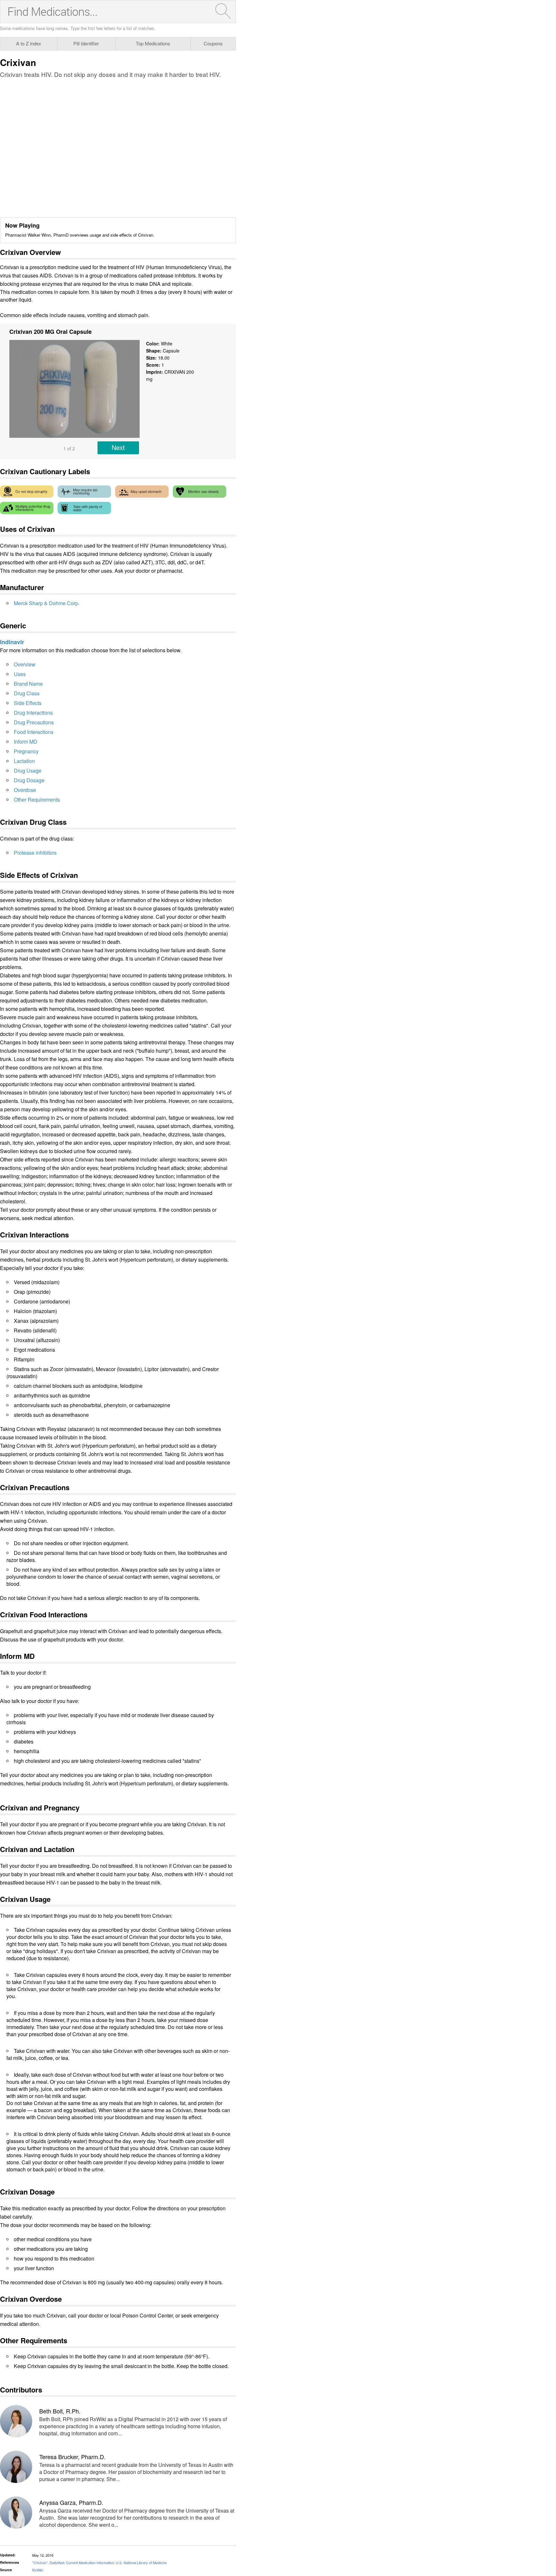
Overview (25, 664)
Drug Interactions (33, 713)
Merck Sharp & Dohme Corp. (47, 603)
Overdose (25, 790)
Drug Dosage (29, 780)
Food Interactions (34, 732)
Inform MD (26, 742)
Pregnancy (26, 751)
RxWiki (38, 2570)
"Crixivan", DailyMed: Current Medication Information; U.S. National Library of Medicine (99, 2562)
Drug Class (27, 693)
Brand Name (28, 684)
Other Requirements (37, 799)
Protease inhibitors (35, 853)
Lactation (24, 761)
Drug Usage (28, 771)
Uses (20, 674)
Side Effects (28, 703)
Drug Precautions (34, 722)
